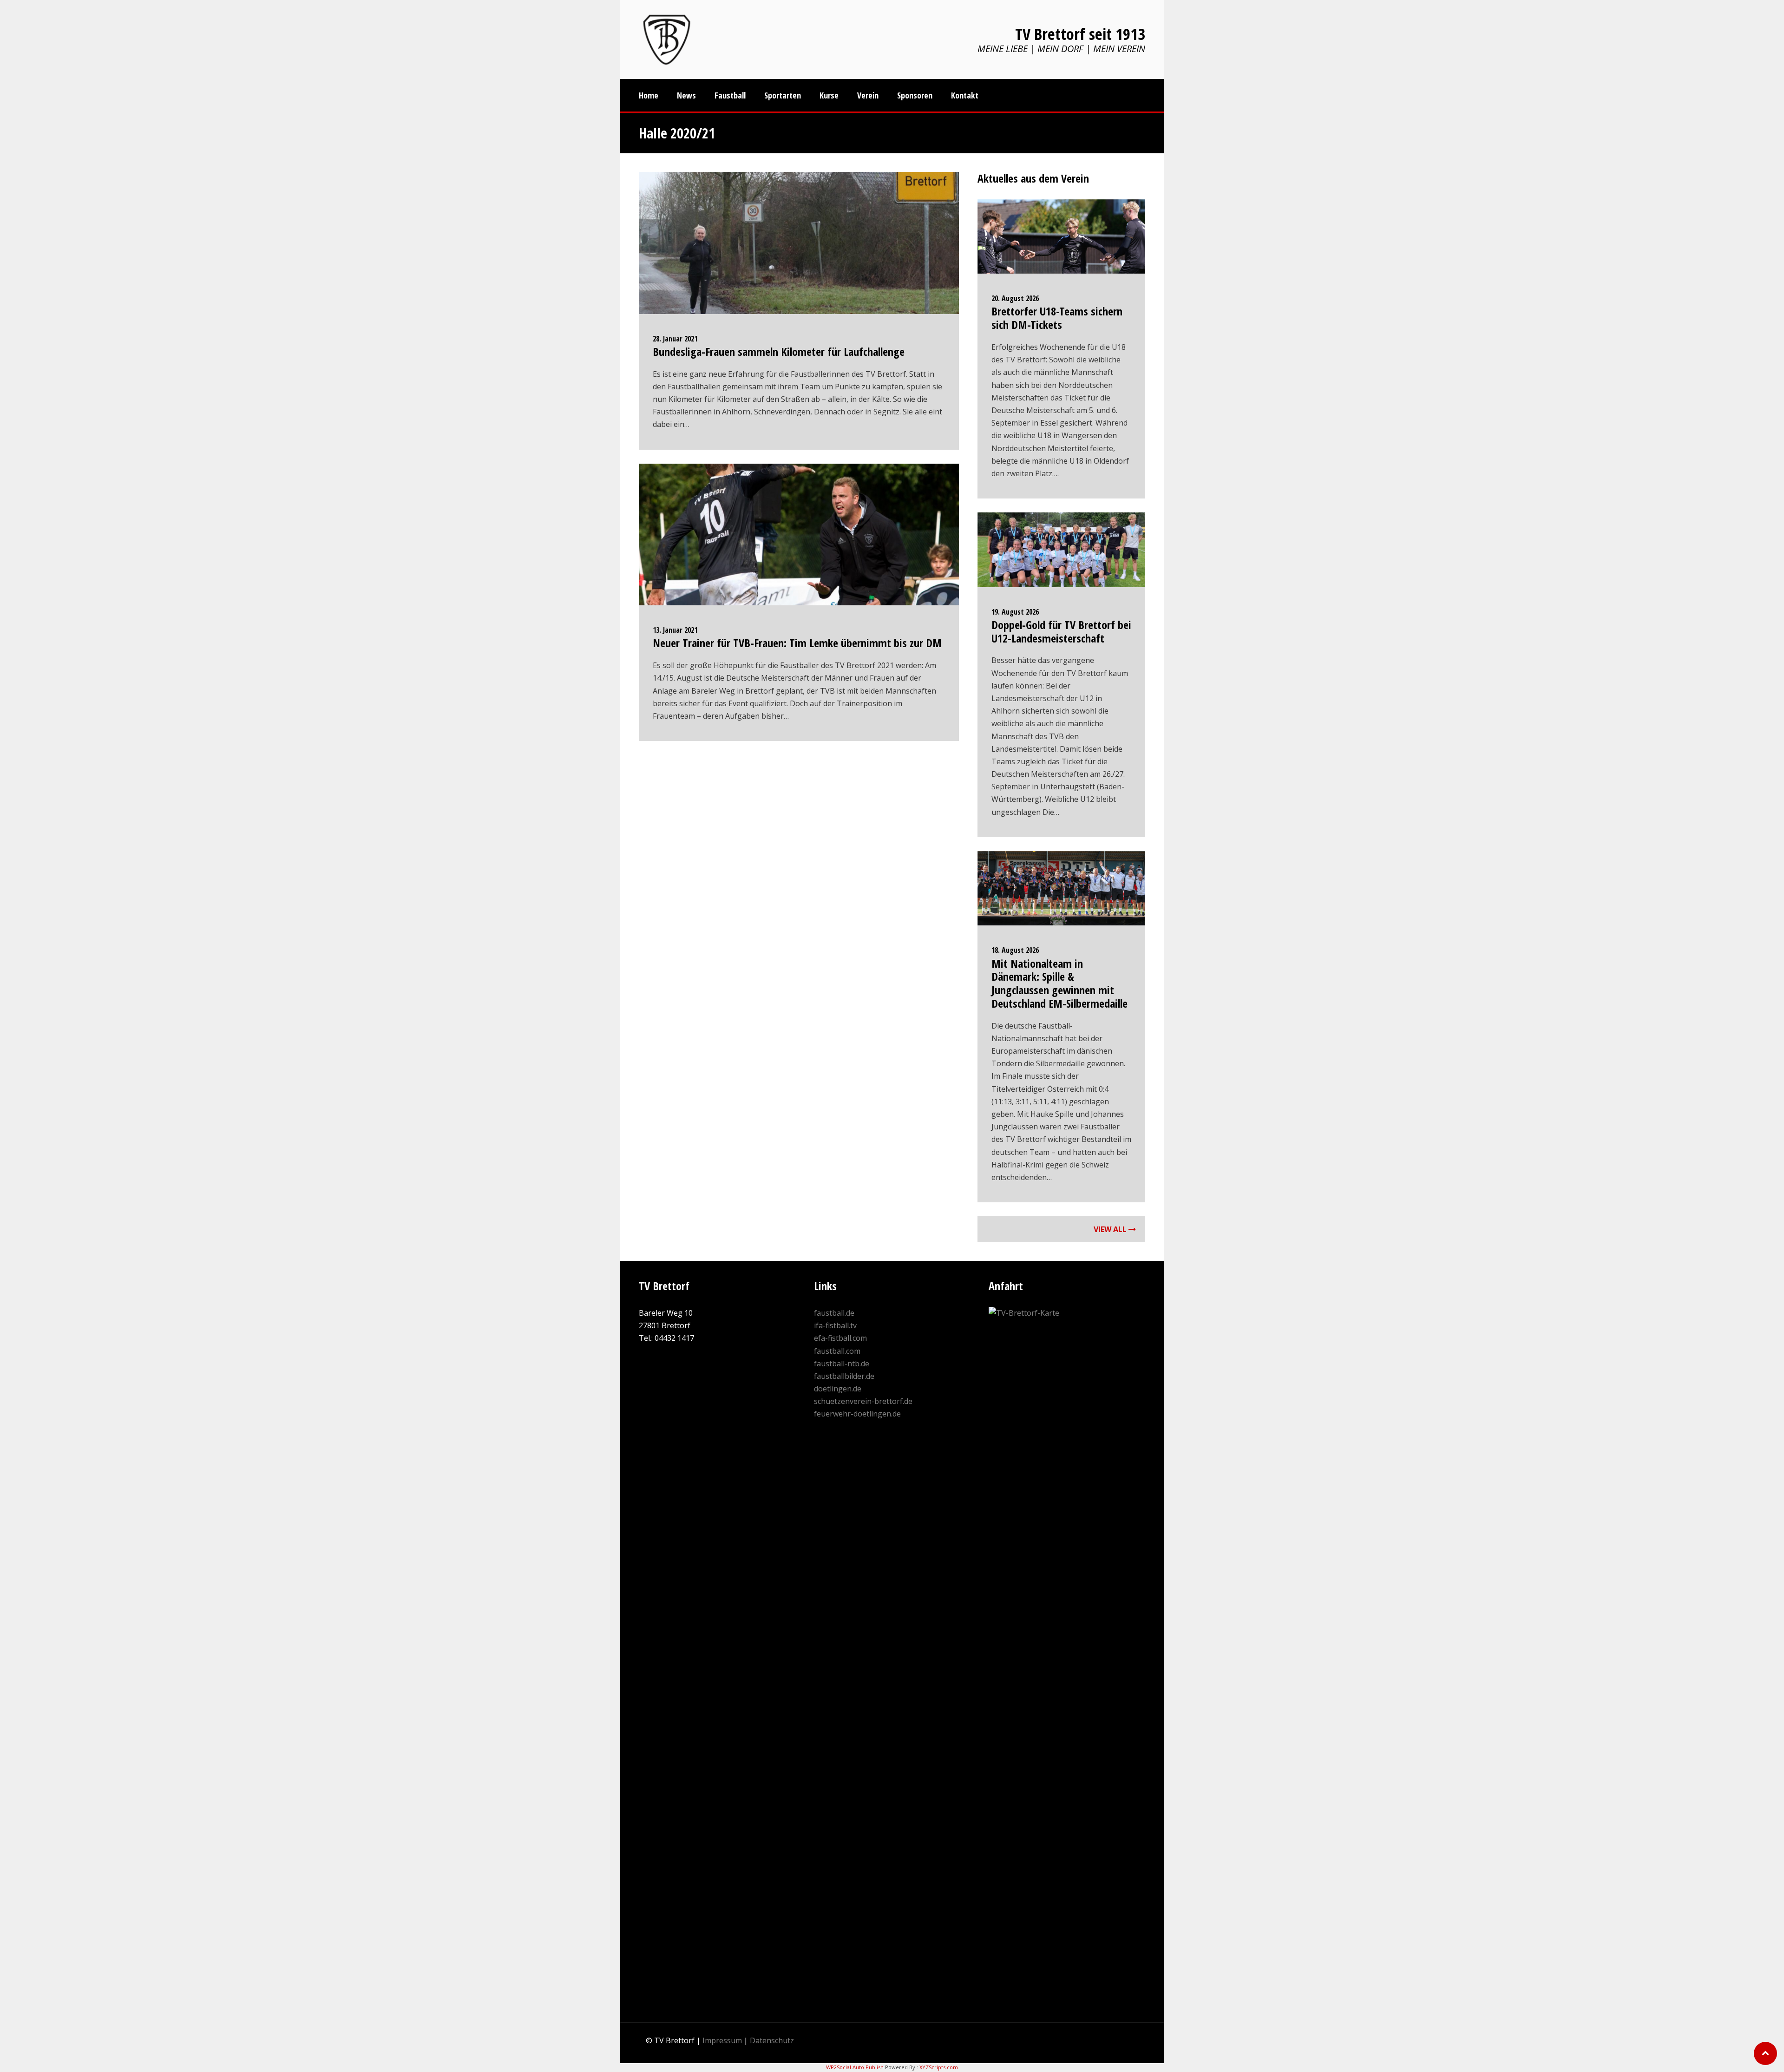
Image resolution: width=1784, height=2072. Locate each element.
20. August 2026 (1015, 298)
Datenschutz (772, 2040)
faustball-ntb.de (842, 1364)
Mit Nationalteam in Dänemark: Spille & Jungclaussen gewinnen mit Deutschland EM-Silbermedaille (1059, 983)
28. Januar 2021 (675, 339)
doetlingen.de (838, 1389)
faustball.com (837, 1351)
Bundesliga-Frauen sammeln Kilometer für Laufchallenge (779, 351)
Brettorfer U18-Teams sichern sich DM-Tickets (1057, 318)
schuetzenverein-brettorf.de (863, 1401)
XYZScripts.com (939, 2067)
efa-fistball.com (840, 1338)
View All (1111, 1229)
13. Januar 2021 (675, 630)
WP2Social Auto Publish (855, 2067)
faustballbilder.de (844, 1376)
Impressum (722, 2040)
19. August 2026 (1015, 612)
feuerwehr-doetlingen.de (857, 1414)
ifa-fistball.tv (835, 1325)
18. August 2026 (1015, 950)
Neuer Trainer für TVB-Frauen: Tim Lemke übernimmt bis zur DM (797, 643)
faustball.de (834, 1313)
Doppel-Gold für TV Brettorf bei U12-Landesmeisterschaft (1061, 631)
